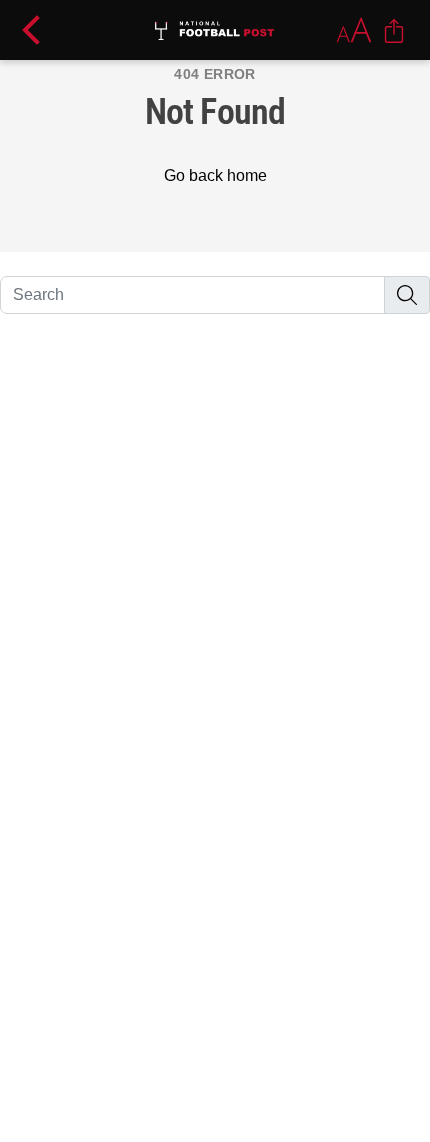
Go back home (215, 175)
